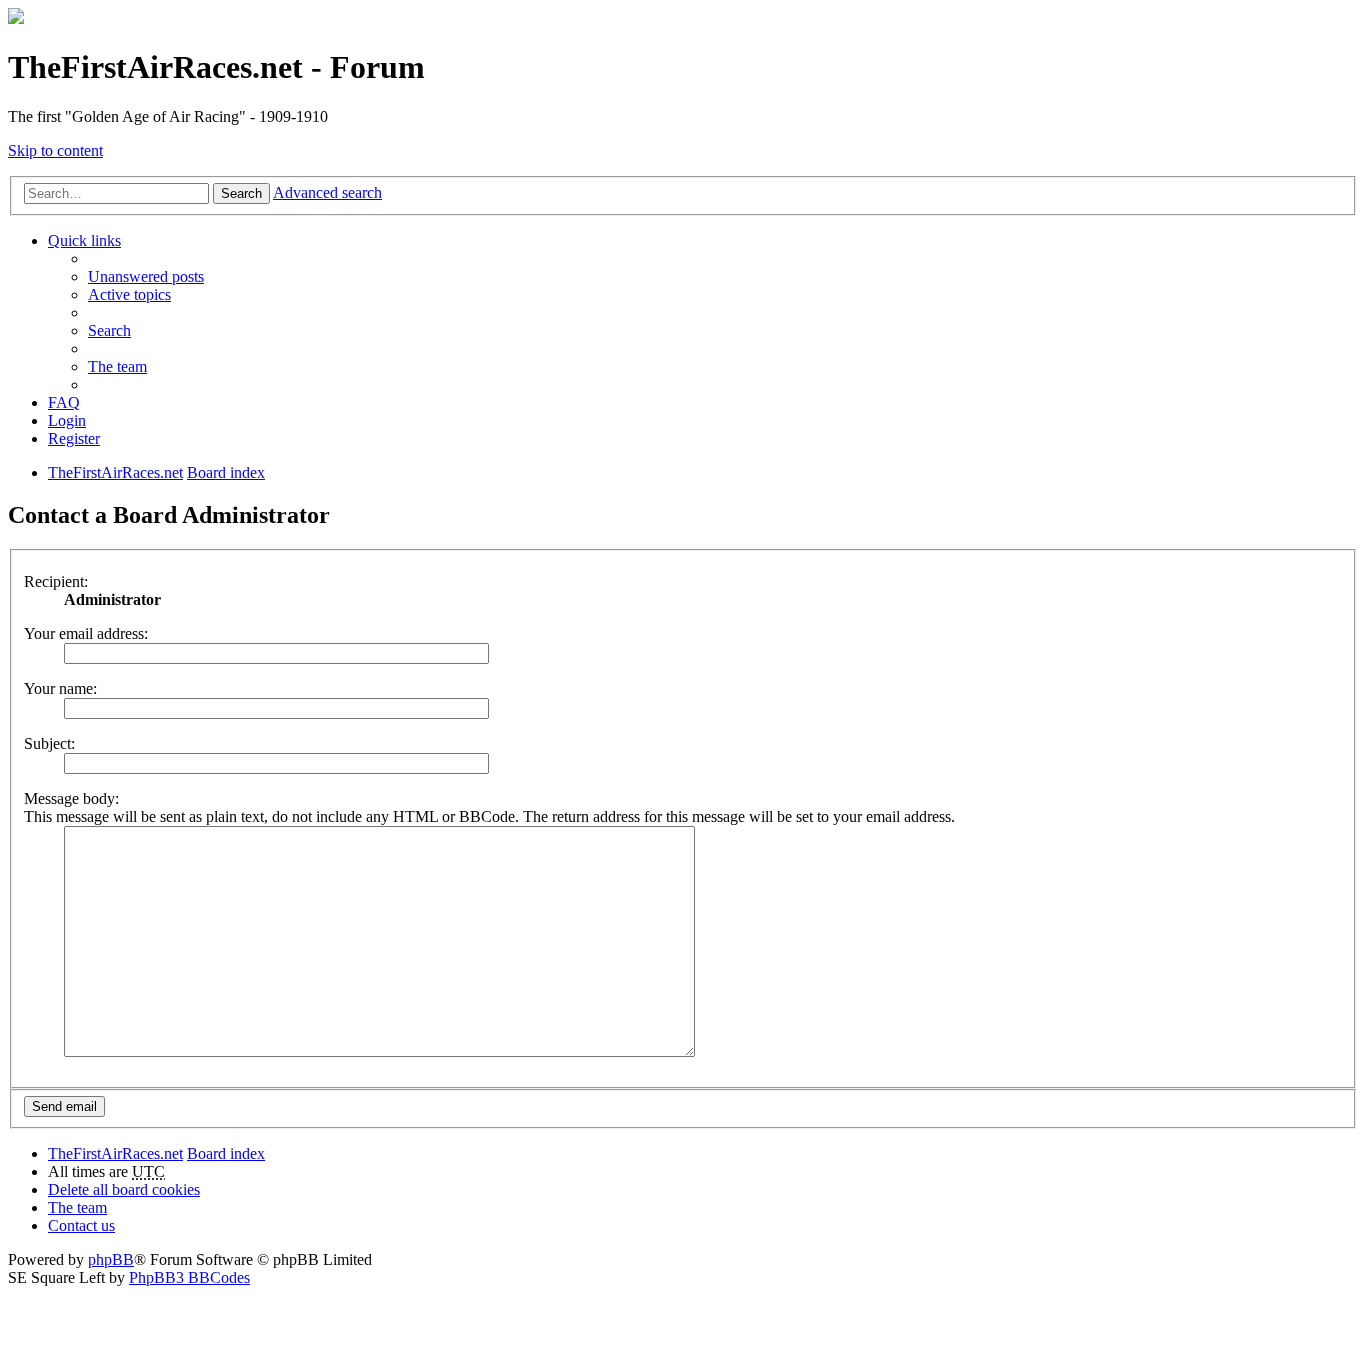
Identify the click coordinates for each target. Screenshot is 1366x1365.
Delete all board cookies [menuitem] (124, 1189)
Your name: (60, 688)
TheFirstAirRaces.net (115, 1153)
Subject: (49, 743)
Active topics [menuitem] (129, 294)
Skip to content (55, 150)
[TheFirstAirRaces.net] (16, 18)
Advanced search (327, 192)
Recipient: (56, 581)
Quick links (84, 240)
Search (241, 193)
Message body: (71, 798)
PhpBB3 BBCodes (189, 1277)
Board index (226, 1153)
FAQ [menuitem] (64, 402)
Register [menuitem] (74, 438)
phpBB (111, 1259)
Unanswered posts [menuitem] (146, 276)
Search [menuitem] (109, 330)
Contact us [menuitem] (81, 1225)
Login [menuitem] (67, 420)
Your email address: (86, 633)
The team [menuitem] (117, 366)
